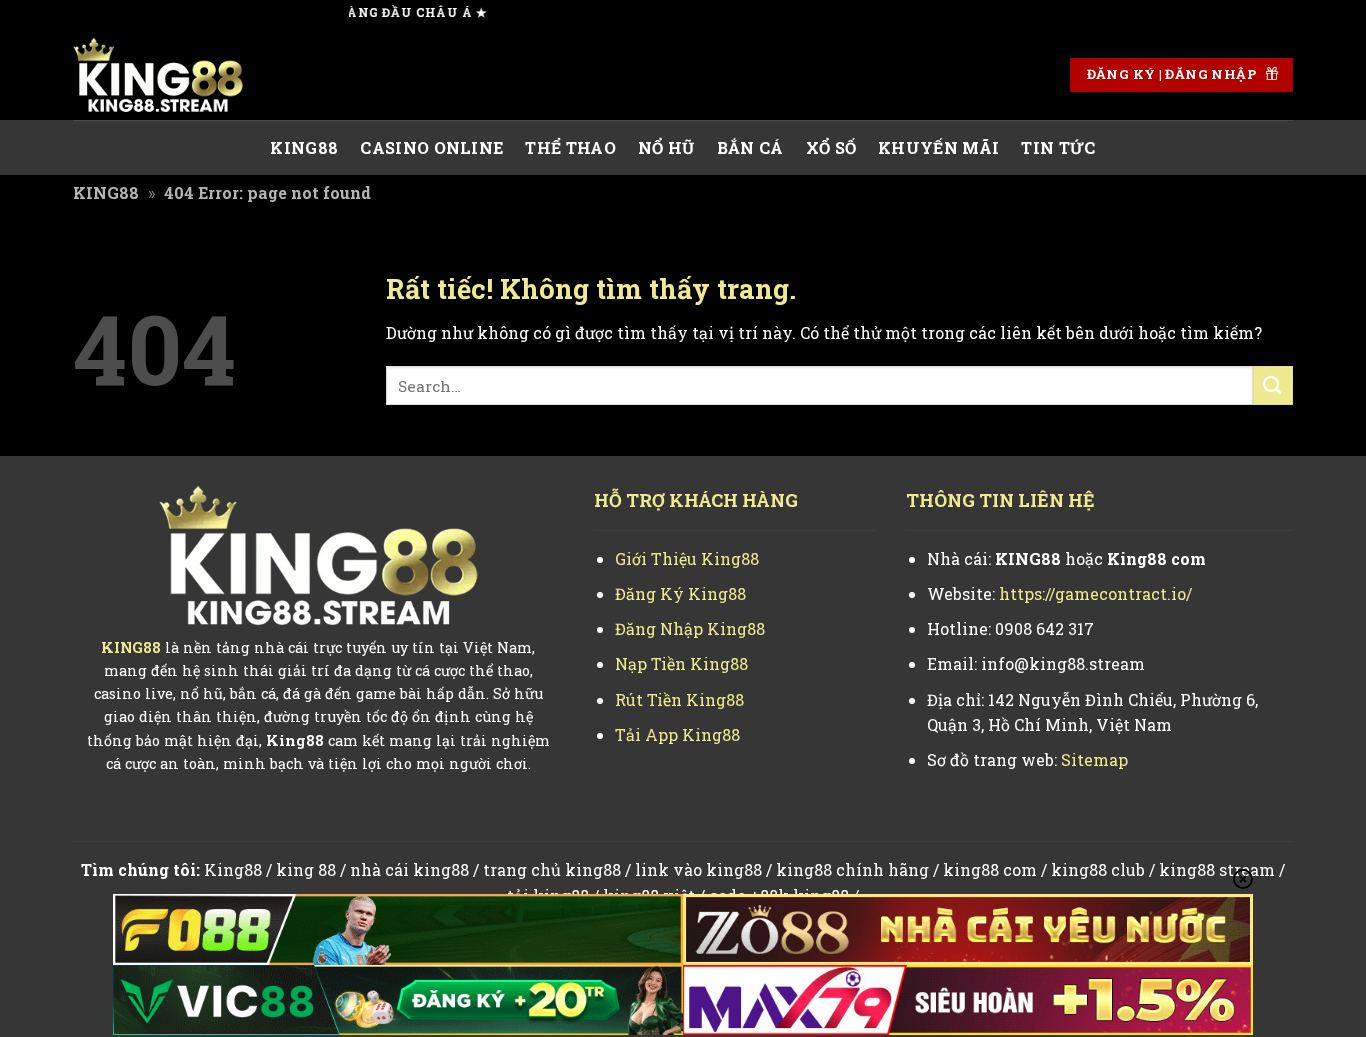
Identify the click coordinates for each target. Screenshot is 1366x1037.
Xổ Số (831, 147)
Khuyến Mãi (938, 147)
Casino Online (431, 147)
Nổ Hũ (666, 147)
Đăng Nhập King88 (690, 628)
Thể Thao (570, 147)
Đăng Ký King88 (680, 593)
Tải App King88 (677, 734)
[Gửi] (1273, 385)
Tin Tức (1058, 147)
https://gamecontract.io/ (1095, 593)
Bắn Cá (750, 147)
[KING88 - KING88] (173, 75)
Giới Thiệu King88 (687, 558)
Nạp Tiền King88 (681, 663)
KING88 (304, 147)
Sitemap (1094, 759)
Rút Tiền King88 (679, 699)
